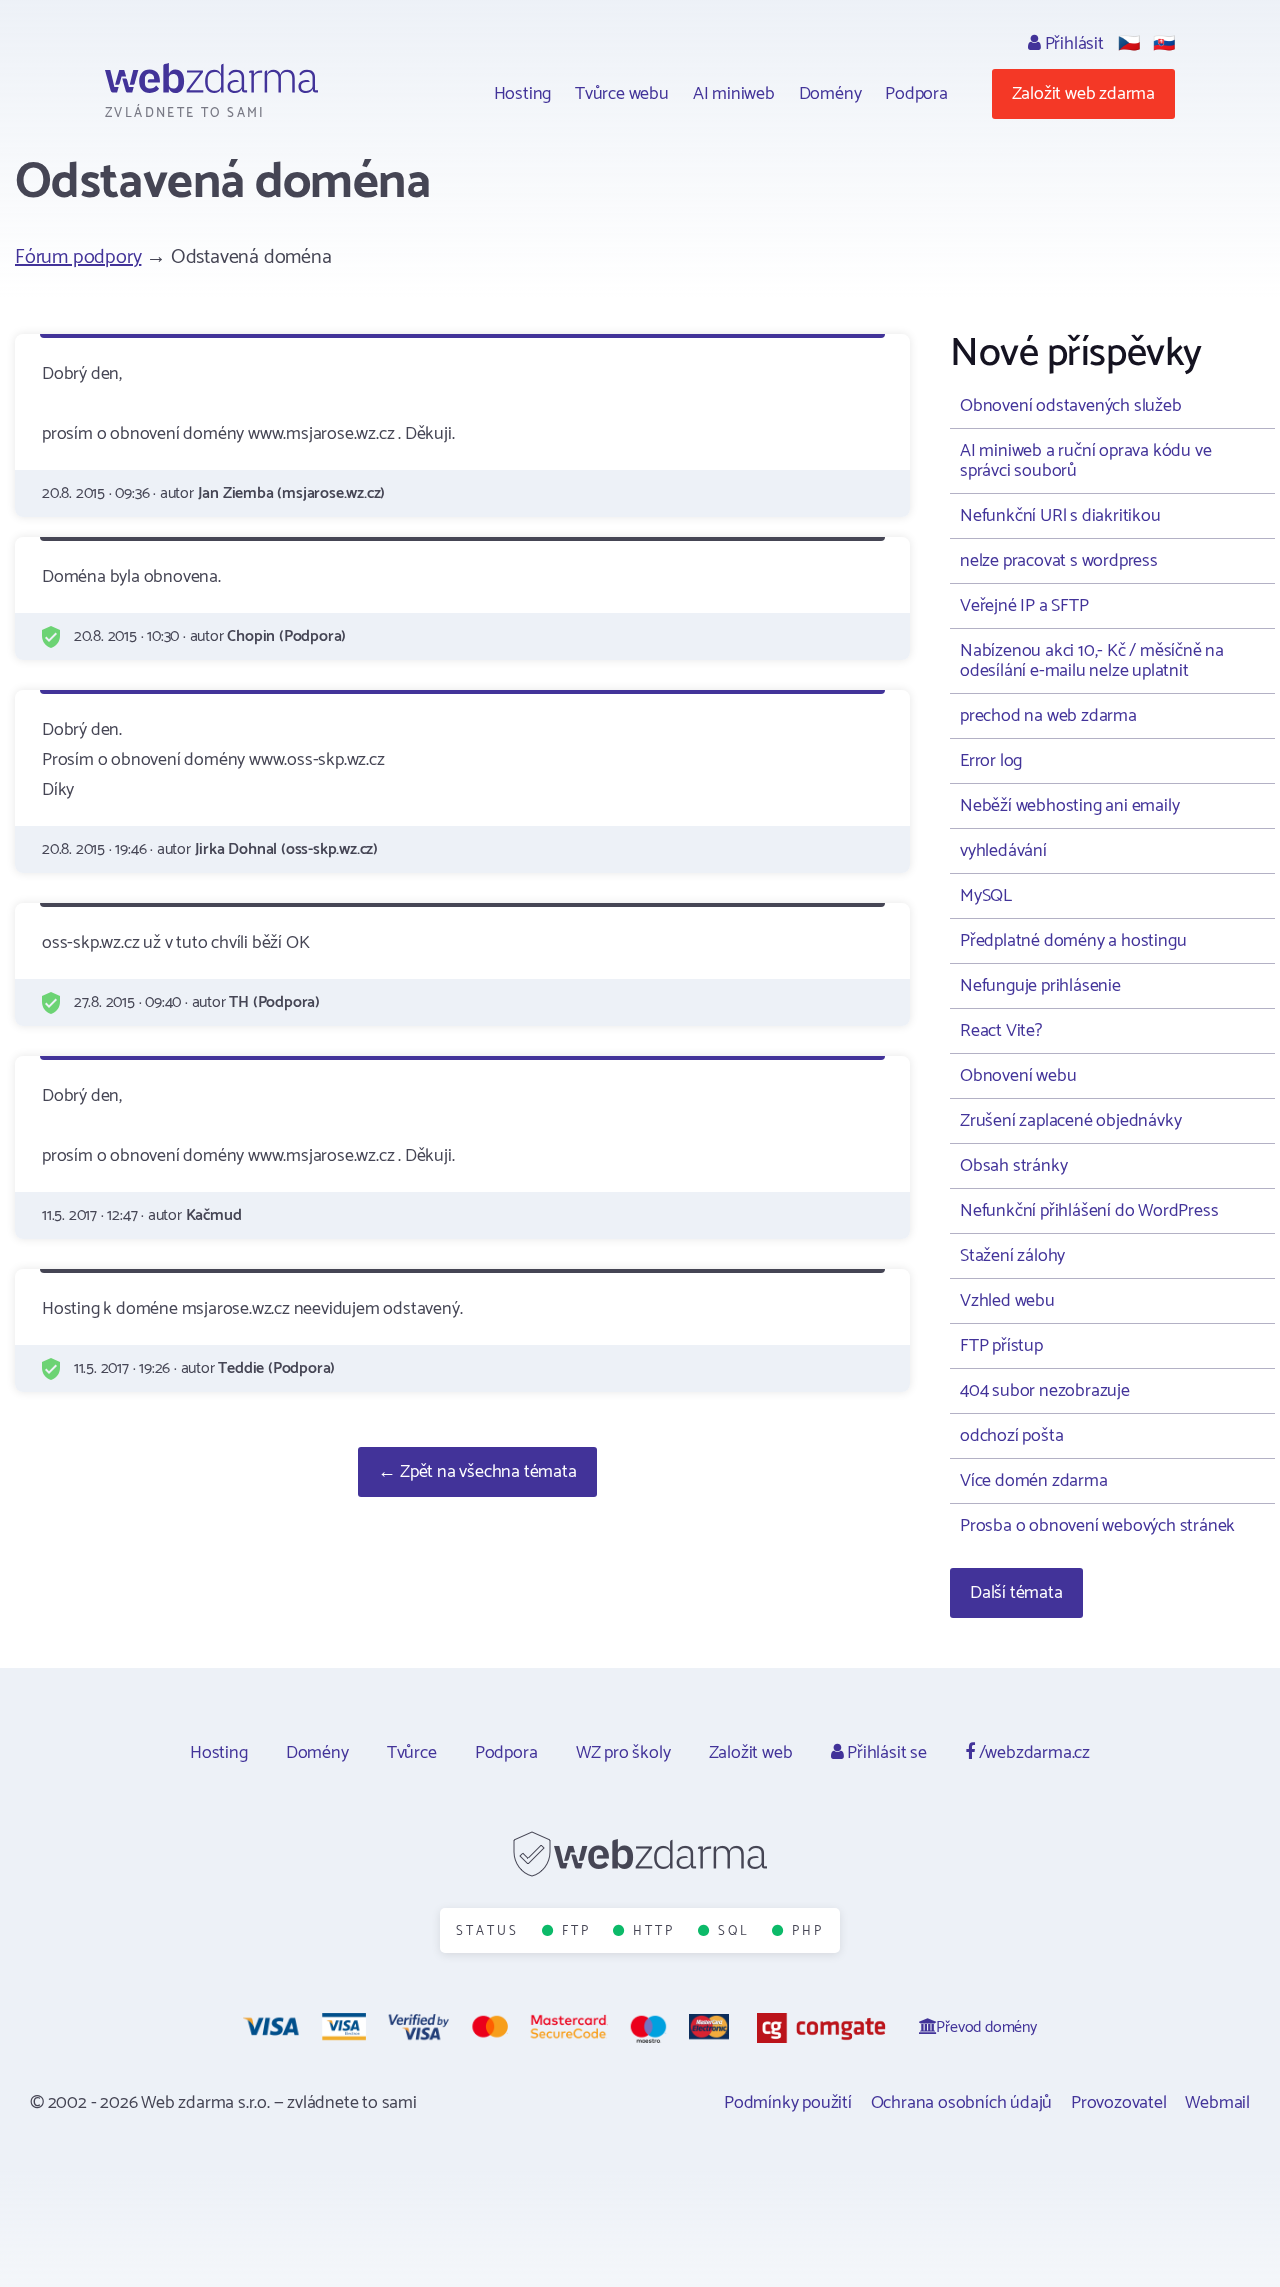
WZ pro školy (623, 1753)
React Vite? (1001, 1031)
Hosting (523, 94)
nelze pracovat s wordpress (1059, 561)
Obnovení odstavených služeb (1071, 406)
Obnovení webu (1018, 1076)
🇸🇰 (1164, 44)
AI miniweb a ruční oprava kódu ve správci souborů (1085, 461)
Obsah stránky (1013, 1166)
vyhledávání (1003, 851)
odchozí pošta (1011, 1436)
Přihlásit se (884, 1753)
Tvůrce (412, 1753)
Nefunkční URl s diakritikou (1060, 516)
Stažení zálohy (1012, 1256)
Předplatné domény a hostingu (1073, 941)
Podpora (916, 94)
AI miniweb (734, 94)
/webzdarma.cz (1032, 1753)
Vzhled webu (1007, 1301)
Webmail (1217, 2103)
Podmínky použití (788, 2103)
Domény (830, 94)
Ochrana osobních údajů (962, 2103)
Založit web (751, 1753)
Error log (991, 761)
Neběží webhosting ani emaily (1069, 806)
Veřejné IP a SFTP (1024, 606)
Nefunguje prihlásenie (1040, 986)
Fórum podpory (78, 257)
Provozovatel (1119, 2103)
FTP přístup (1001, 1346)
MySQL (986, 896)
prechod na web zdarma (1048, 716)
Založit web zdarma (1083, 94)
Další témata (1016, 1593)
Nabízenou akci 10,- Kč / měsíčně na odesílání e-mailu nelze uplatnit (1092, 661)
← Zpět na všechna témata (477, 1472)
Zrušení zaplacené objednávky (1070, 1121)
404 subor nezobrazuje (1045, 1391)
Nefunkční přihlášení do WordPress (1089, 1211)
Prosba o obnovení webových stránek (1097, 1526)
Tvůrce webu (622, 94)
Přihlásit (1072, 44)
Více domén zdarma (1034, 1481)
